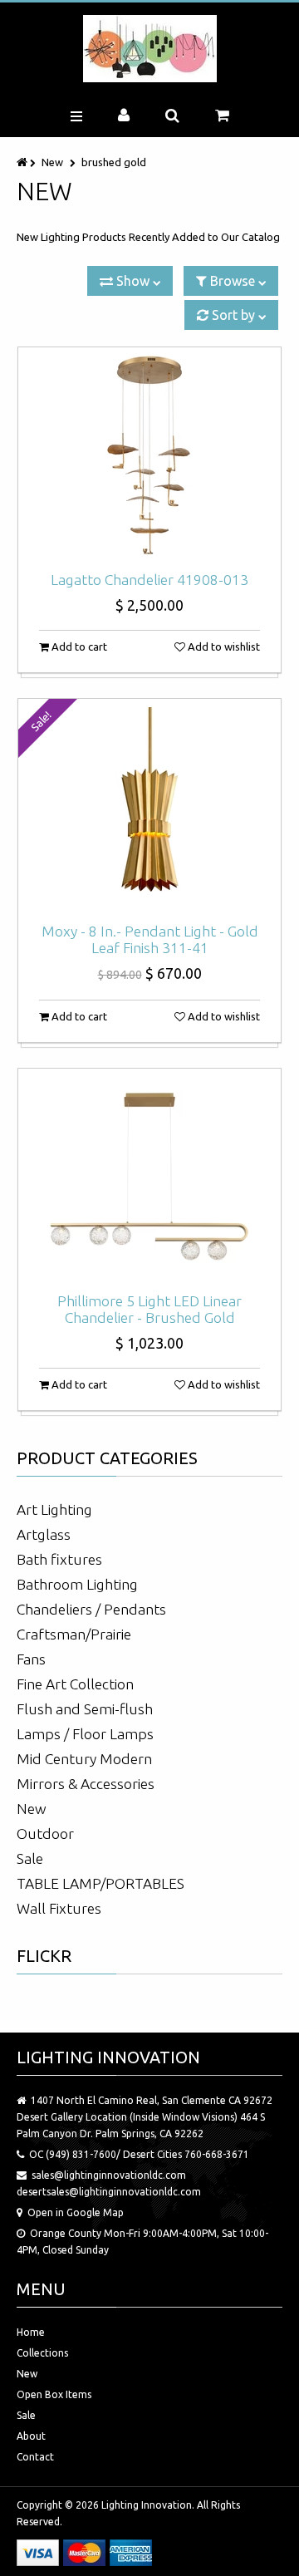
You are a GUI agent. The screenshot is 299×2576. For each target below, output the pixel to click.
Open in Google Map (76, 2212)
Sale (30, 1858)
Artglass (44, 1534)
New (52, 162)
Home (31, 2332)
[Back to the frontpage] (23, 162)
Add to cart (78, 646)
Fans (31, 1659)
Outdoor (45, 1834)
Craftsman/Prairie (74, 1634)
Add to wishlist (223, 646)
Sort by (233, 315)
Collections (42, 2353)
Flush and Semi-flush (85, 1709)
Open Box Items (54, 2394)
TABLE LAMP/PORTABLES (100, 1883)
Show (133, 281)
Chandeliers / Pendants (91, 1609)
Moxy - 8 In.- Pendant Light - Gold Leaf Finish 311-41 (150, 939)
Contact (35, 2457)
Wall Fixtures (59, 1908)
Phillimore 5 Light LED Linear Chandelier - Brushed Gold (149, 1309)
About (31, 2436)
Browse (233, 281)
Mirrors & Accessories (86, 1784)
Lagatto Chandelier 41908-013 (149, 580)
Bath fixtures (59, 1559)
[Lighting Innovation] (150, 49)
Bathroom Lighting (77, 1584)
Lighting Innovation (147, 2505)
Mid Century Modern (84, 1759)
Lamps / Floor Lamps (85, 1734)
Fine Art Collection (75, 1684)
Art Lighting (54, 1509)
